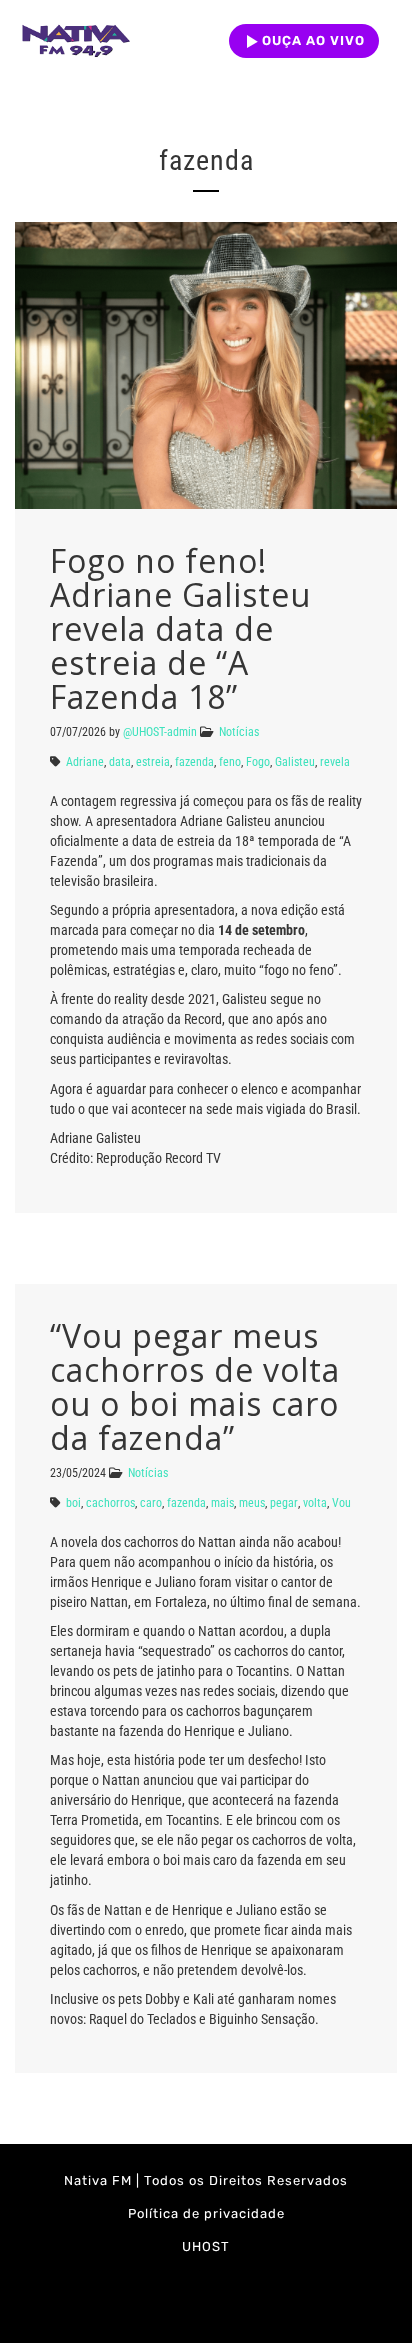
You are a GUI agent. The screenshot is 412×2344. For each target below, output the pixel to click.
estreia (153, 762)
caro (151, 1503)
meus (252, 1503)
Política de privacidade (206, 2213)
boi (73, 1503)
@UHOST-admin (160, 732)
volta (315, 1503)
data (120, 762)
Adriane (85, 762)
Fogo (258, 762)
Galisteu (295, 762)
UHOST (206, 2246)
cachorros (110, 1503)
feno (230, 762)
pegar (284, 1503)
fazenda (194, 762)
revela (335, 762)
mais (222, 1503)
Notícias (239, 732)
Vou (341, 1503)
